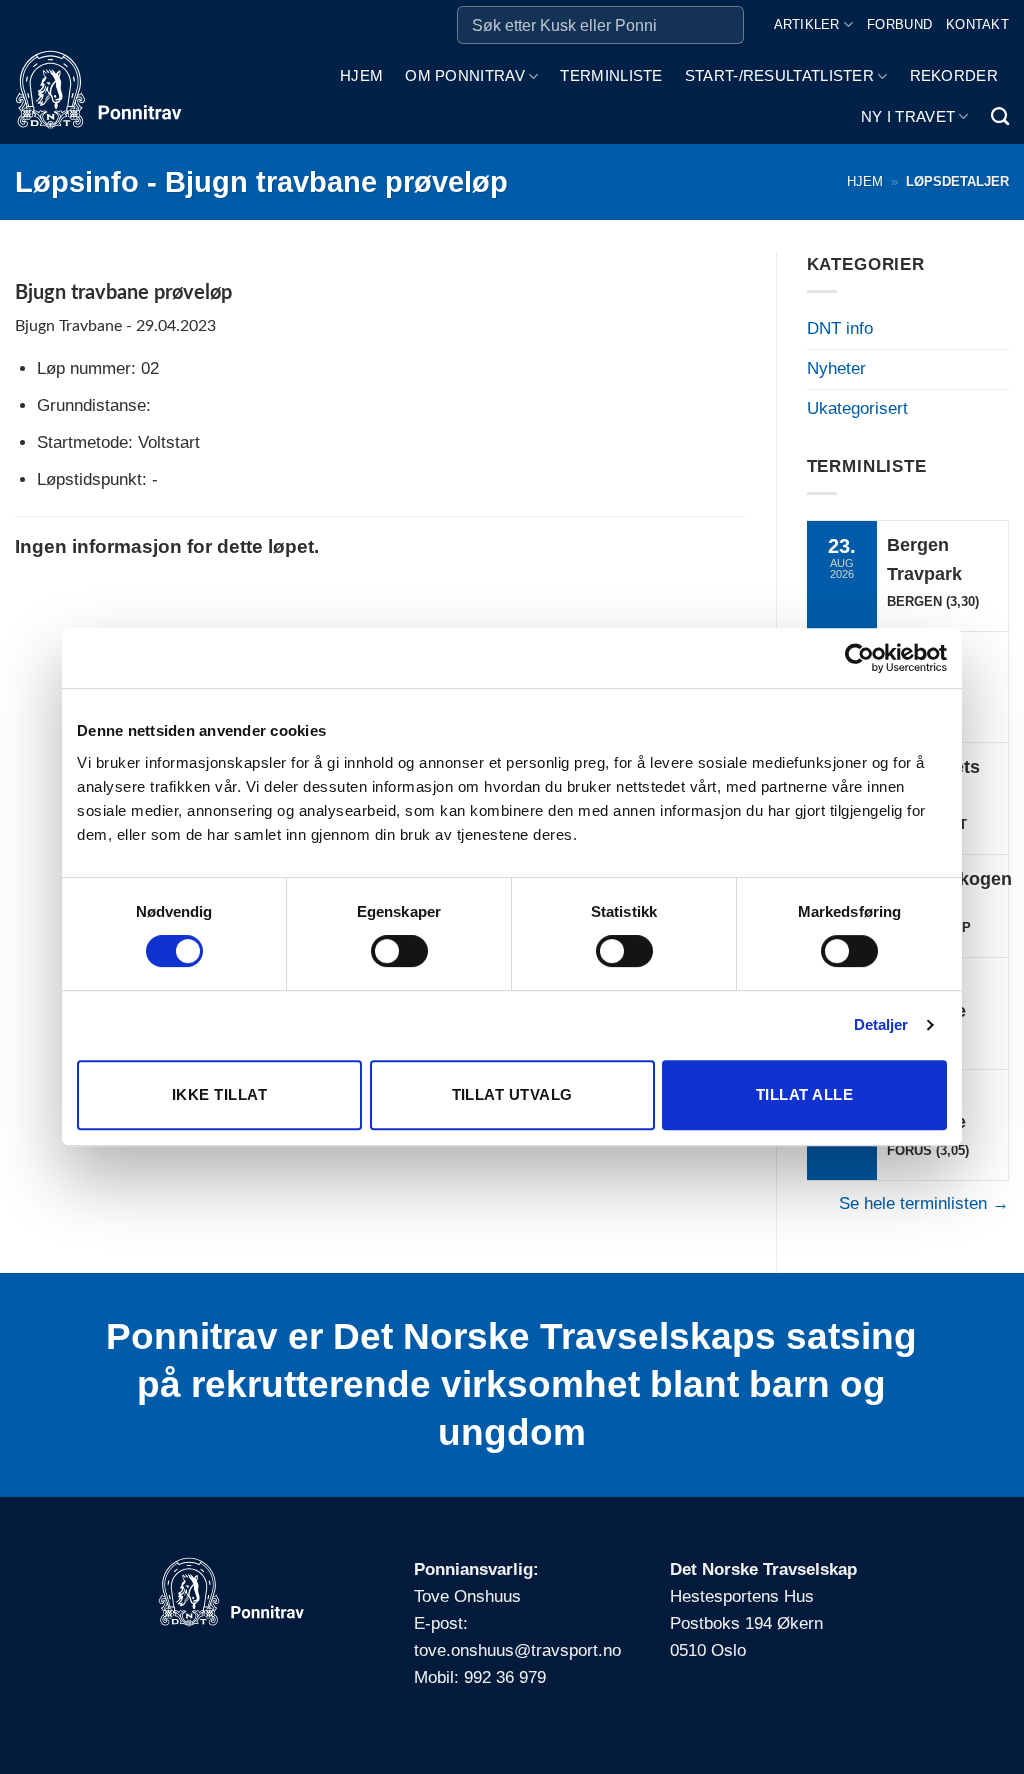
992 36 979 (505, 1677)
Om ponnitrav (465, 75)
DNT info (840, 328)
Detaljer (881, 1024)
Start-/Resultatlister (779, 75)
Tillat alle (804, 1094)
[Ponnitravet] (109, 97)
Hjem (361, 75)
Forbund (899, 24)
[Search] (1000, 117)
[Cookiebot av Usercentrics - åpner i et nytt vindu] (859, 658)
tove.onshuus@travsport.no (517, 1650)
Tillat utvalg (512, 1094)
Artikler (807, 24)
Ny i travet (908, 116)
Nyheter (836, 368)
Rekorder (954, 75)
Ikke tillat (219, 1094)
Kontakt (977, 24)
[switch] (399, 951)
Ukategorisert (857, 408)
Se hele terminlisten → (924, 1203)
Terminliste (611, 75)
